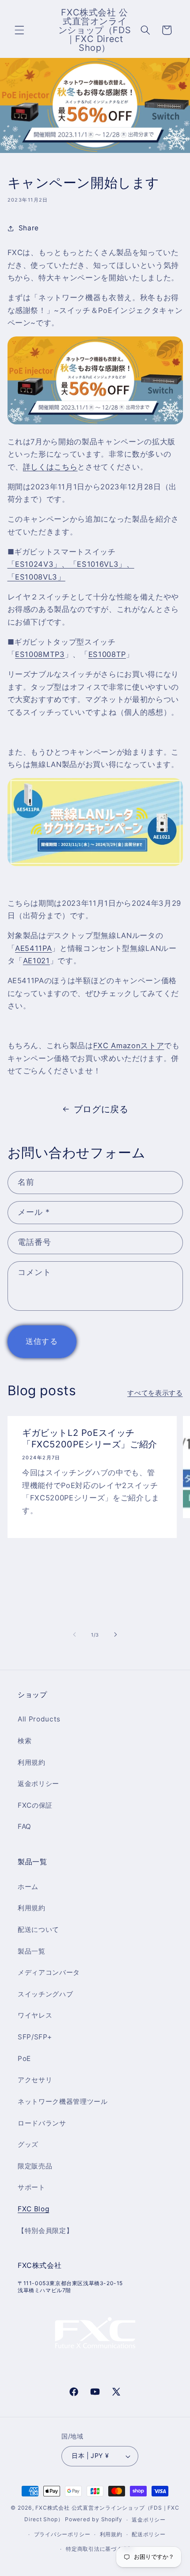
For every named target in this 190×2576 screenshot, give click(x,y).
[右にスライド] (115, 1635)
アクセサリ (35, 2080)
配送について (38, 1929)
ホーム (28, 1887)
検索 (25, 1741)
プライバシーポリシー (62, 2534)
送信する (42, 1341)
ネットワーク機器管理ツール (63, 2101)
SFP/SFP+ (35, 2037)
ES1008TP (107, 654)
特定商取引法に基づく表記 (100, 2549)
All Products (39, 1719)
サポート (32, 2187)
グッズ (28, 2144)
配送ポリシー (149, 2534)
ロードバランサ (42, 2123)
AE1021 (36, 961)
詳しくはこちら (50, 467)
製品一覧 (32, 1951)
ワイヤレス (35, 2015)
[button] (19, 30)
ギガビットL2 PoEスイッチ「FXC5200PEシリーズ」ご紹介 (90, 1439)
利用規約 (32, 1762)
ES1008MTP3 (40, 654)
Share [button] (29, 228)
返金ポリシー (38, 1784)
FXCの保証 (35, 1805)
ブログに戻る (101, 1109)
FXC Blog (33, 2209)
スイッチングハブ (45, 1994)
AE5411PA (33, 948)
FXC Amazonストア (129, 1046)
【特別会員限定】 (45, 2231)
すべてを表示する (155, 1393)
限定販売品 (35, 2166)
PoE (24, 2059)
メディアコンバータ (49, 1972)
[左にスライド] (75, 1635)
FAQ (25, 1826)
